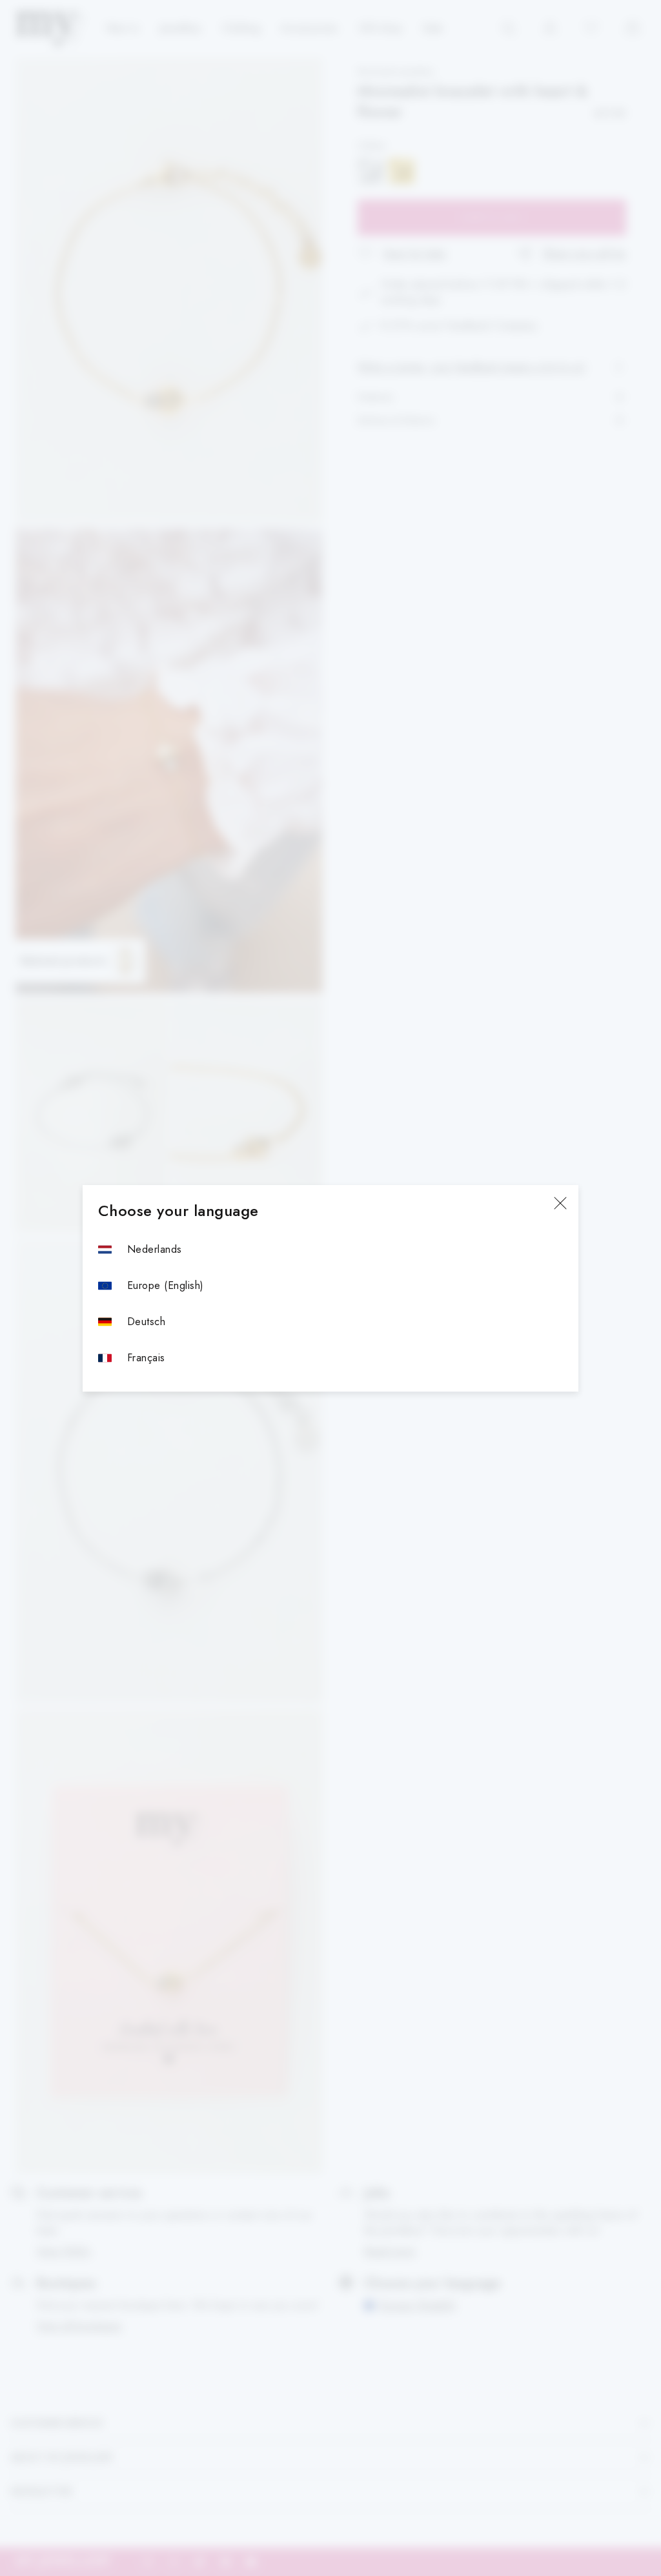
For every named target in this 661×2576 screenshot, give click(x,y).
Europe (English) (166, 1285)
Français (146, 1358)
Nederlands (155, 1249)
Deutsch (146, 1322)
